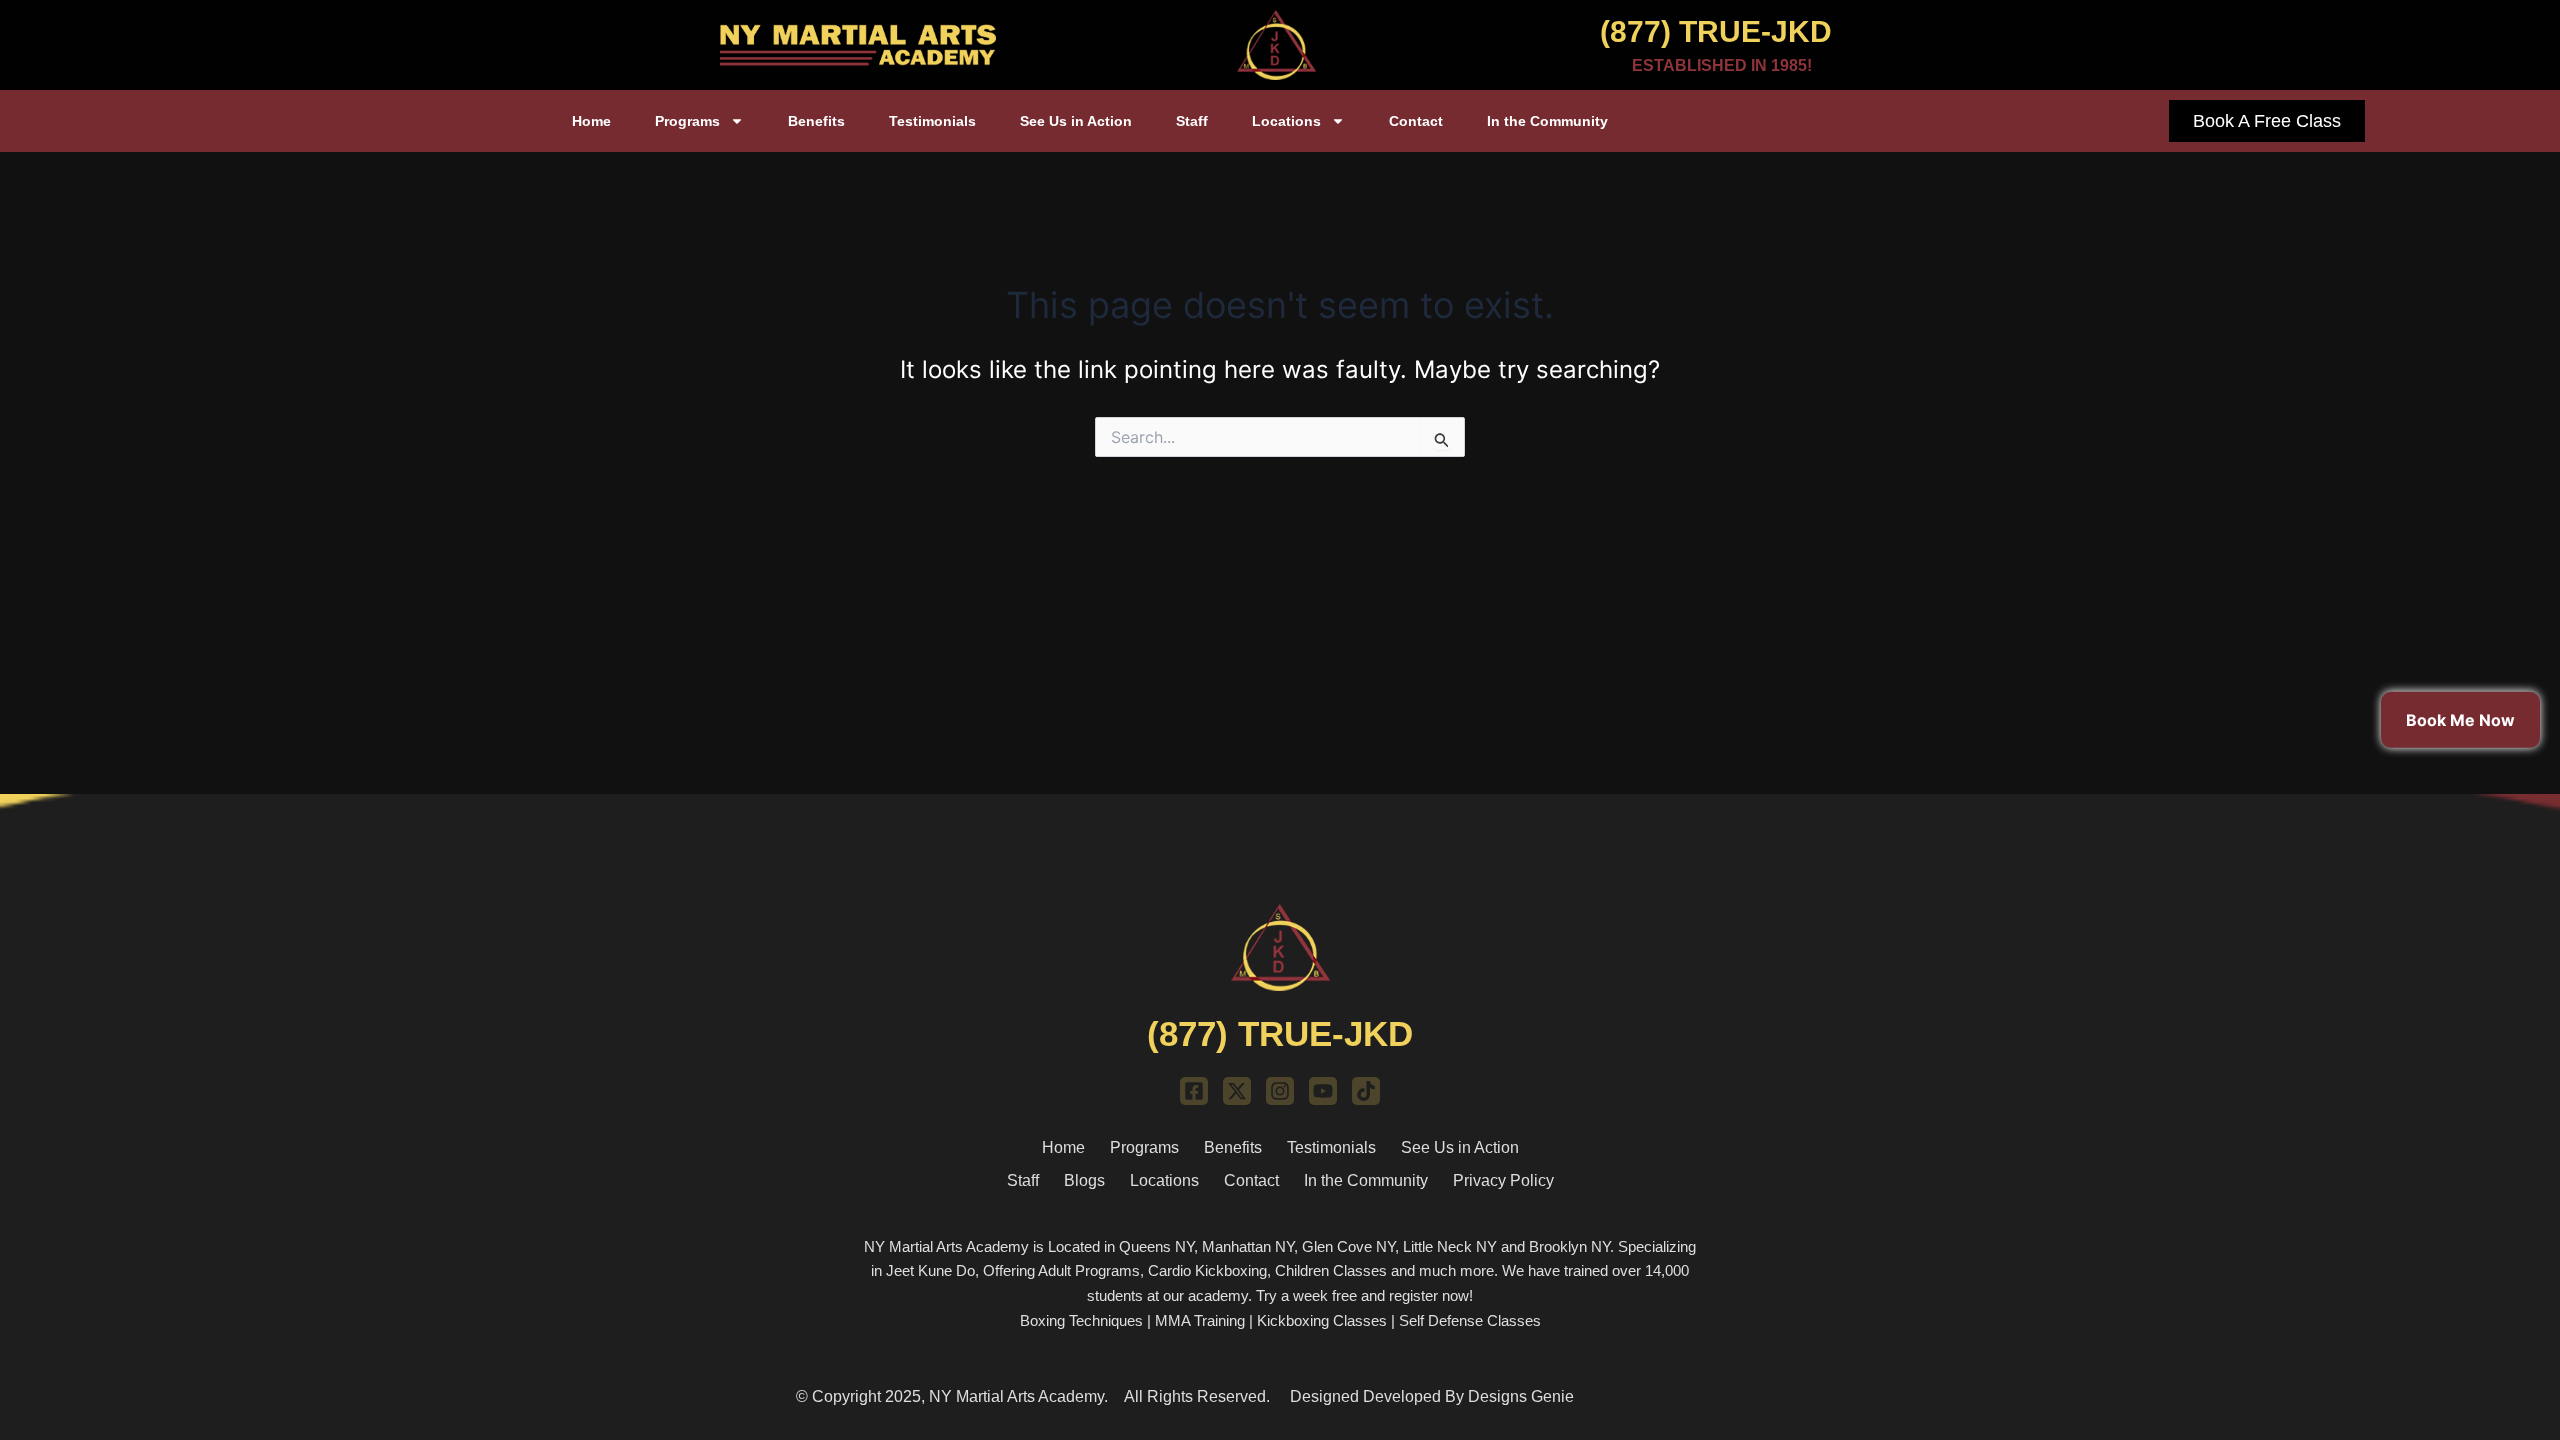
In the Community (1547, 121)
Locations (1286, 121)
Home (591, 121)
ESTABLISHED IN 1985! (1722, 65)
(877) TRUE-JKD (1716, 31)
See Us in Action (1076, 121)
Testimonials (932, 121)
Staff (1192, 121)
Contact (1416, 121)
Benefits (816, 121)
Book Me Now (2460, 720)
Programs (687, 121)
